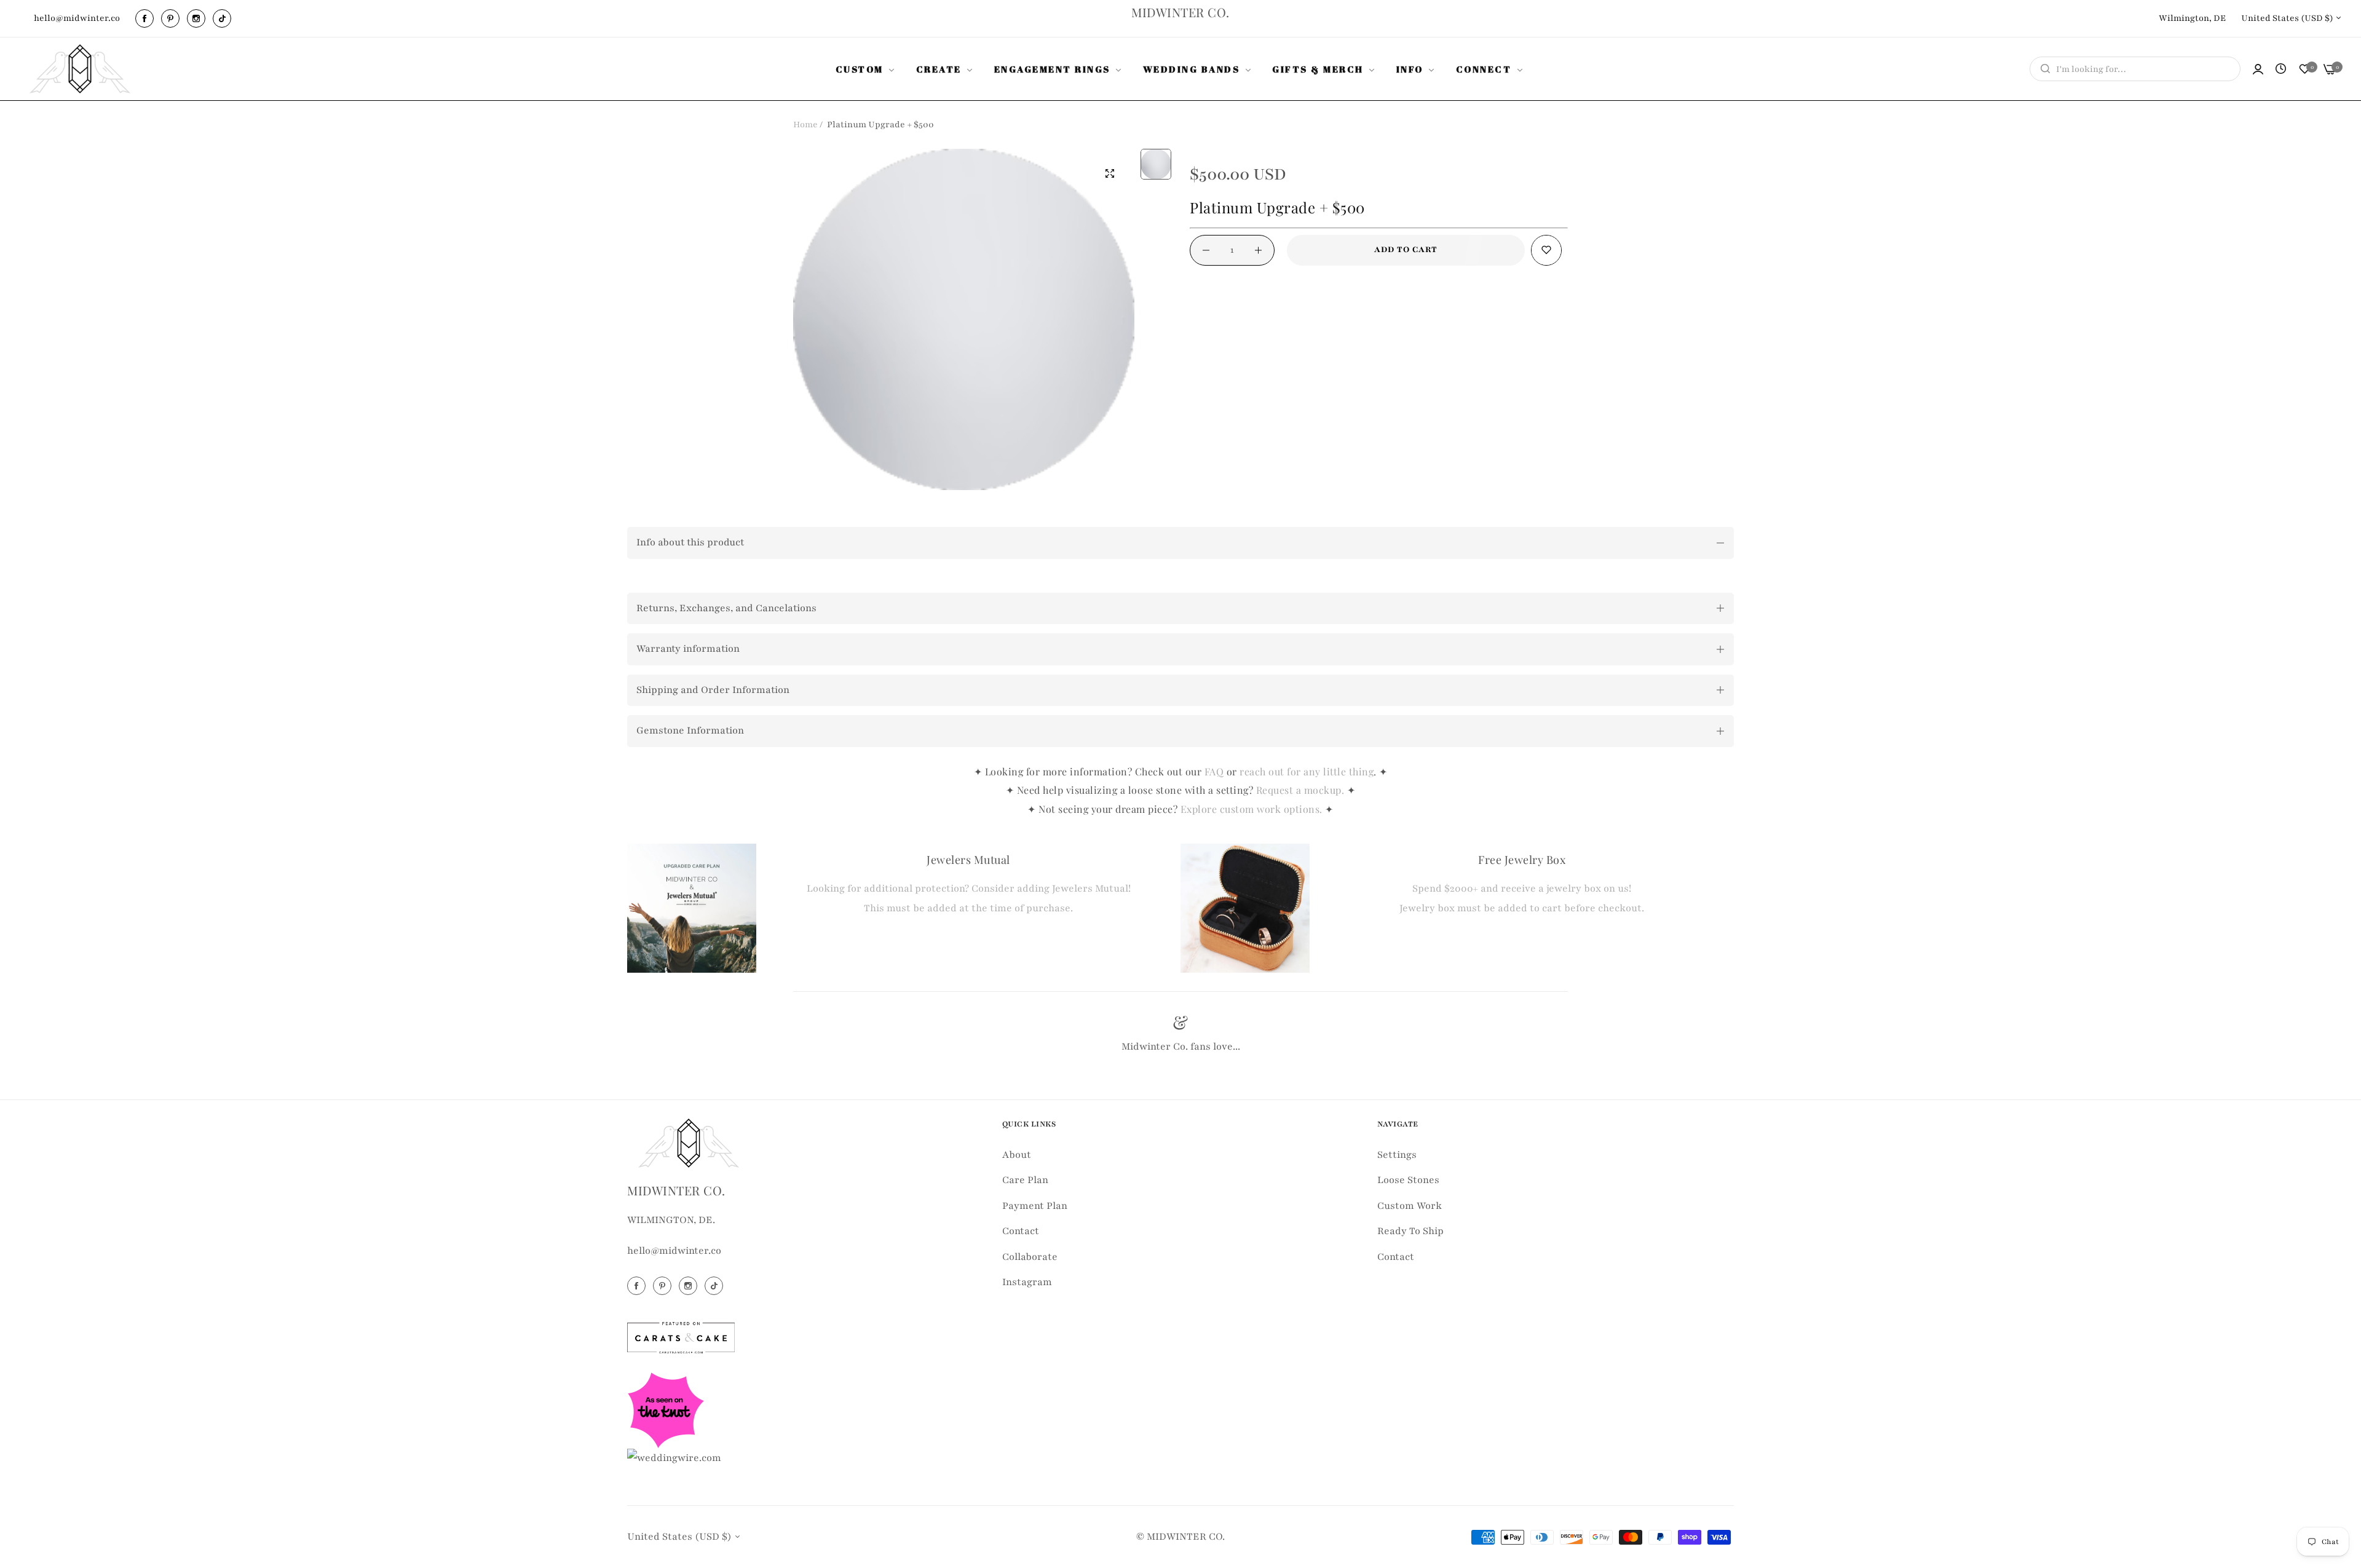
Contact (1021, 1231)
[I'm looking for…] (2042, 69)
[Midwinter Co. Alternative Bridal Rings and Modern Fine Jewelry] (80, 69)
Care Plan (1025, 1180)
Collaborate (1030, 1257)
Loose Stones (1408, 1180)
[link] (867, 69)
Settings (1397, 1155)
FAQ (1214, 771)
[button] (1546, 250)
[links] (146, 18)
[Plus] (1258, 250)
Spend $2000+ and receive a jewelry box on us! (1522, 889)
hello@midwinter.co (674, 1251)
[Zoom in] (1110, 173)
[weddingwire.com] (674, 1458)
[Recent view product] (2281, 69)
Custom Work (1410, 1206)
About (1017, 1155)
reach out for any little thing (1307, 771)
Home (805, 125)
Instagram (1027, 1282)
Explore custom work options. (1253, 809)
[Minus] (1206, 250)
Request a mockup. (1302, 790)
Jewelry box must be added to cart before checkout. (1522, 908)
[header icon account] (2258, 69)
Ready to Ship (1410, 1231)
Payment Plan (1035, 1206)
